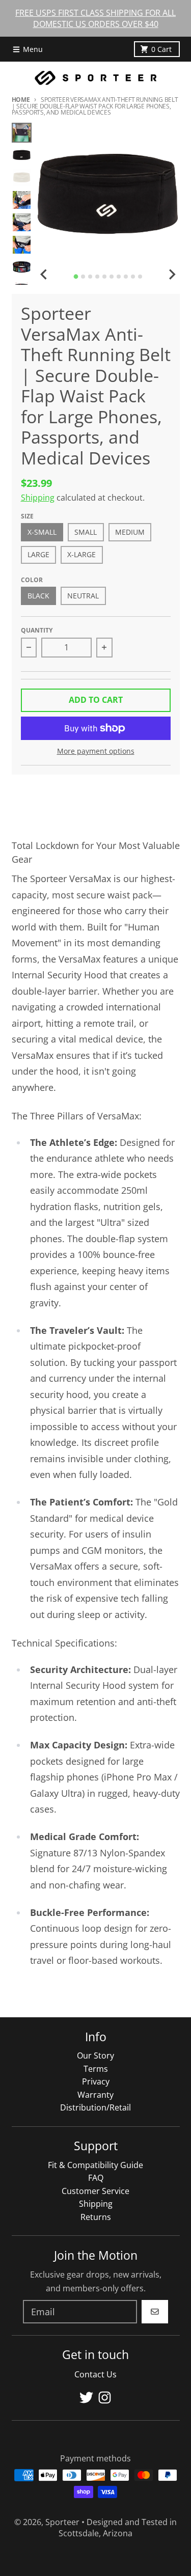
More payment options (96, 751)
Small (86, 532)
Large (38, 555)
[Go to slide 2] (83, 277)
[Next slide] (172, 275)
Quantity (37, 630)
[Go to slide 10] (140, 277)
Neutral (83, 596)
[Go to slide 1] (76, 277)
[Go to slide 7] (119, 277)
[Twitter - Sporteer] (86, 2397)
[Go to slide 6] (112, 277)
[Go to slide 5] (104, 277)
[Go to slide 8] (126, 277)
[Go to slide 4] (97, 277)
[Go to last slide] (44, 275)
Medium (130, 532)
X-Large (81, 555)
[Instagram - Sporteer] (105, 2397)
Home (21, 100)
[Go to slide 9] (133, 277)
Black (38, 596)
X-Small (42, 532)
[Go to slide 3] (90, 277)
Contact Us (95, 2374)
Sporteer (62, 2522)
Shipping (38, 498)
